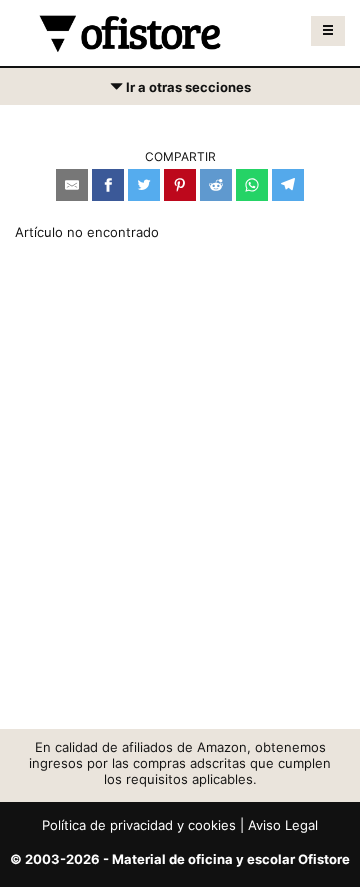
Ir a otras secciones (180, 91)
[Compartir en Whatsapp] (252, 185)
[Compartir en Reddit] (216, 185)
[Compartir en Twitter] (144, 185)
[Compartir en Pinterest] (180, 185)
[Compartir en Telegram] (288, 185)
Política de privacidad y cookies (139, 825)
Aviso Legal (283, 825)
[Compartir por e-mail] (72, 185)
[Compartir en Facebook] (108, 185)
